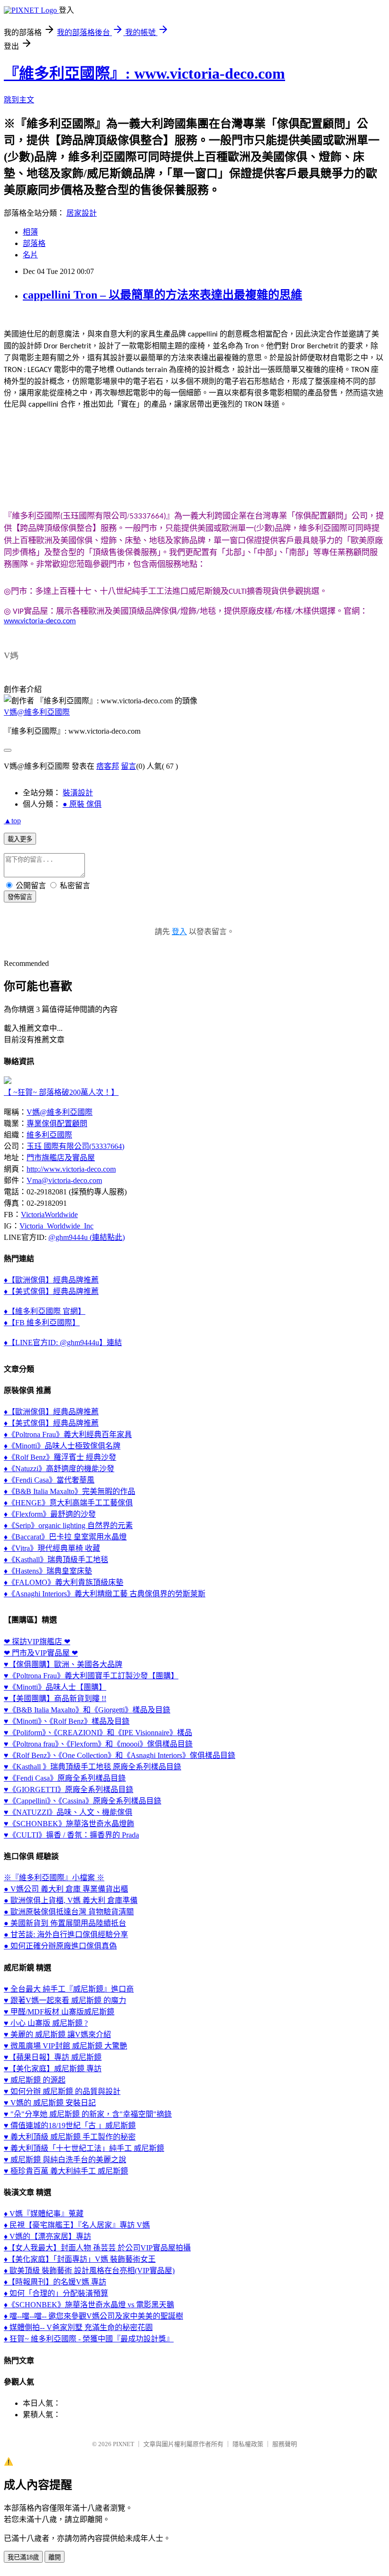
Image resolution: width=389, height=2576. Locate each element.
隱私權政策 (248, 2444)
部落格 (34, 243)
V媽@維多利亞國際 (37, 712)
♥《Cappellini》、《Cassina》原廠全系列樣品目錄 (83, 1801)
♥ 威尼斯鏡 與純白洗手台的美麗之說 (65, 2160)
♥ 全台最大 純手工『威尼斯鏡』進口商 (69, 1989)
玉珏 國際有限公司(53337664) (75, 1146)
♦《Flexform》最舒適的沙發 (50, 1514)
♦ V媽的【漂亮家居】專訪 (47, 2236)
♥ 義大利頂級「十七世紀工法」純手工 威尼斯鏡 (84, 2148)
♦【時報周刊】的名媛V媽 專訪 (55, 2282)
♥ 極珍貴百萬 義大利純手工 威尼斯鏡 (66, 2171)
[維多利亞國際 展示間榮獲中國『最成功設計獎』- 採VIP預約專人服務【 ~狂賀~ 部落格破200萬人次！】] (8, 1081)
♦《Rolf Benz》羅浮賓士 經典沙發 (60, 1457)
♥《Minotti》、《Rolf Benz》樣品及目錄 (67, 1721)
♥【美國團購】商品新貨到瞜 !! (55, 1698)
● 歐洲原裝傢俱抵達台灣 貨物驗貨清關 (69, 1912)
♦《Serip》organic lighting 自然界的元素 (68, 1525)
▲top (12, 821)
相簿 (30, 232)
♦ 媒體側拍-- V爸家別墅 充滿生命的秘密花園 (78, 2327)
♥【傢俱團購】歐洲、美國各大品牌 (63, 1664)
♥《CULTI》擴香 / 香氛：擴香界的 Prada (71, 1835)
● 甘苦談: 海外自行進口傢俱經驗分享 (66, 1934)
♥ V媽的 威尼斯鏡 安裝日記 (50, 2103)
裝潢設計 (78, 793)
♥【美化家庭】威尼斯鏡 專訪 (53, 2069)
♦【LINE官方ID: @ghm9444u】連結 (63, 1343)
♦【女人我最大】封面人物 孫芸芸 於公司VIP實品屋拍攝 (97, 2248)
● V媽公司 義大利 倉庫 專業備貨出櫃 (66, 1889)
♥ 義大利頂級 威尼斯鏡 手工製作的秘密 (70, 2137)
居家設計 (82, 213)
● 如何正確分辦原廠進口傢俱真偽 (60, 1946)
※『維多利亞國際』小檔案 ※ (54, 1878)
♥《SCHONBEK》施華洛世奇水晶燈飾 (69, 1824)
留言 (129, 766)
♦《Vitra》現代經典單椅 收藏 (52, 1548)
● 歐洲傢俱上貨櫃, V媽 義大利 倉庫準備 (71, 1900)
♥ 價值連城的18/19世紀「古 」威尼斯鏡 (70, 2125)
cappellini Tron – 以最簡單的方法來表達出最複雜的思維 (162, 295)
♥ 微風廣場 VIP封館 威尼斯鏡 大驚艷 (65, 2046)
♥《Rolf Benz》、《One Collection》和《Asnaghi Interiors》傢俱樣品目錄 (120, 1755)
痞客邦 (108, 766)
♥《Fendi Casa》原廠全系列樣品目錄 (65, 1778)
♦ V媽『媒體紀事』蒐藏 (44, 2214)
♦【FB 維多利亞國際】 (42, 1323)
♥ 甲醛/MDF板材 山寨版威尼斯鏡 (59, 2012)
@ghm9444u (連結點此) (87, 1237)
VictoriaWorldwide (49, 1215)
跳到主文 (19, 100)
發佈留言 (20, 897)
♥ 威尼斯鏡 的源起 (35, 2080)
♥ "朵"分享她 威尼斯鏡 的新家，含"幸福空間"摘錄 (88, 2114)
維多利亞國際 (49, 1135)
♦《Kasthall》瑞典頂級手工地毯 (56, 1560)
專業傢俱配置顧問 (57, 1124)
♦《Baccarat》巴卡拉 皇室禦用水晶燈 (65, 1537)
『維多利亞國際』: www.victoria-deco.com (144, 73)
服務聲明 (285, 2444)
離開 (55, 2557)
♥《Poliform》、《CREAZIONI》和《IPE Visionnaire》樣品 (98, 1733)
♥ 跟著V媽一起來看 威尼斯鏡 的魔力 (65, 2000)
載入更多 (20, 839)
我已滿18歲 (23, 2557)
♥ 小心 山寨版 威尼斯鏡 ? (46, 2023)
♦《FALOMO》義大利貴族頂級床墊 (64, 1582)
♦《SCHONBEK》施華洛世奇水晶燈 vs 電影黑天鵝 (89, 2305)
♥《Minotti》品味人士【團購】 (55, 1687)
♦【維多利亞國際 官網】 (45, 1311)
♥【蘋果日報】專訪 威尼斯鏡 (53, 2057)
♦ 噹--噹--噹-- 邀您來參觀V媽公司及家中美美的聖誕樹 (93, 2316)
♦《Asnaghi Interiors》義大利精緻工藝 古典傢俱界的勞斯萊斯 (105, 1594)
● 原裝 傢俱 (82, 804)
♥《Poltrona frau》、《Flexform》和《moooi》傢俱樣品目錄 (98, 1744)
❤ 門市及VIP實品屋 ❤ (41, 1653)
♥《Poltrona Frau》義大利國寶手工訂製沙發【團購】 (91, 1676)
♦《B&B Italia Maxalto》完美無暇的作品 (69, 1491)
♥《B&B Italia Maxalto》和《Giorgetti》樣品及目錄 (87, 1710)
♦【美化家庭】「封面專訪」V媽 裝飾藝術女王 (80, 2259)
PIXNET (124, 2444)
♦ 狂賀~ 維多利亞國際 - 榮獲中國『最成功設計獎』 (89, 2339)
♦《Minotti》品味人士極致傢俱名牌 (62, 1446)
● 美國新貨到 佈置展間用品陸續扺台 (65, 1923)
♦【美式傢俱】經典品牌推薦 (51, 1291)
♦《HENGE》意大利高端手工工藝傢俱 (68, 1503)
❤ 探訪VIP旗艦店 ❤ (37, 1642)
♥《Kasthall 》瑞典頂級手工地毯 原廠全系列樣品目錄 (93, 1767)
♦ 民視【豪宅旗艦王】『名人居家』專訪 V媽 (77, 2225)
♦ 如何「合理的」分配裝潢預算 (56, 2293)
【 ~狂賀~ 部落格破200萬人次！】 (61, 1092)
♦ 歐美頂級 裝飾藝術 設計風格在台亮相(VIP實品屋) (89, 2271)
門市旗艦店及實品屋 (61, 1158)
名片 (30, 255)
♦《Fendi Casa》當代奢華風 (49, 1480)
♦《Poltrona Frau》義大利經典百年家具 (68, 1434)
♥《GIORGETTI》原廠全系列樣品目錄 (69, 1789)
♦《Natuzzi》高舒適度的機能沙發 (59, 1469)
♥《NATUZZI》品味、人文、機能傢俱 (68, 1812)
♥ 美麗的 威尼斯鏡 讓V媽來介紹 (57, 2034)
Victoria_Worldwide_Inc (56, 1226)
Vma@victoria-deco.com (64, 1180)
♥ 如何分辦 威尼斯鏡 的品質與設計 (62, 2091)
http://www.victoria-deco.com (71, 1169)
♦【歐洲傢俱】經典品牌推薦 (51, 1280)
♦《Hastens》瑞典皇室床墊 (48, 1571)
